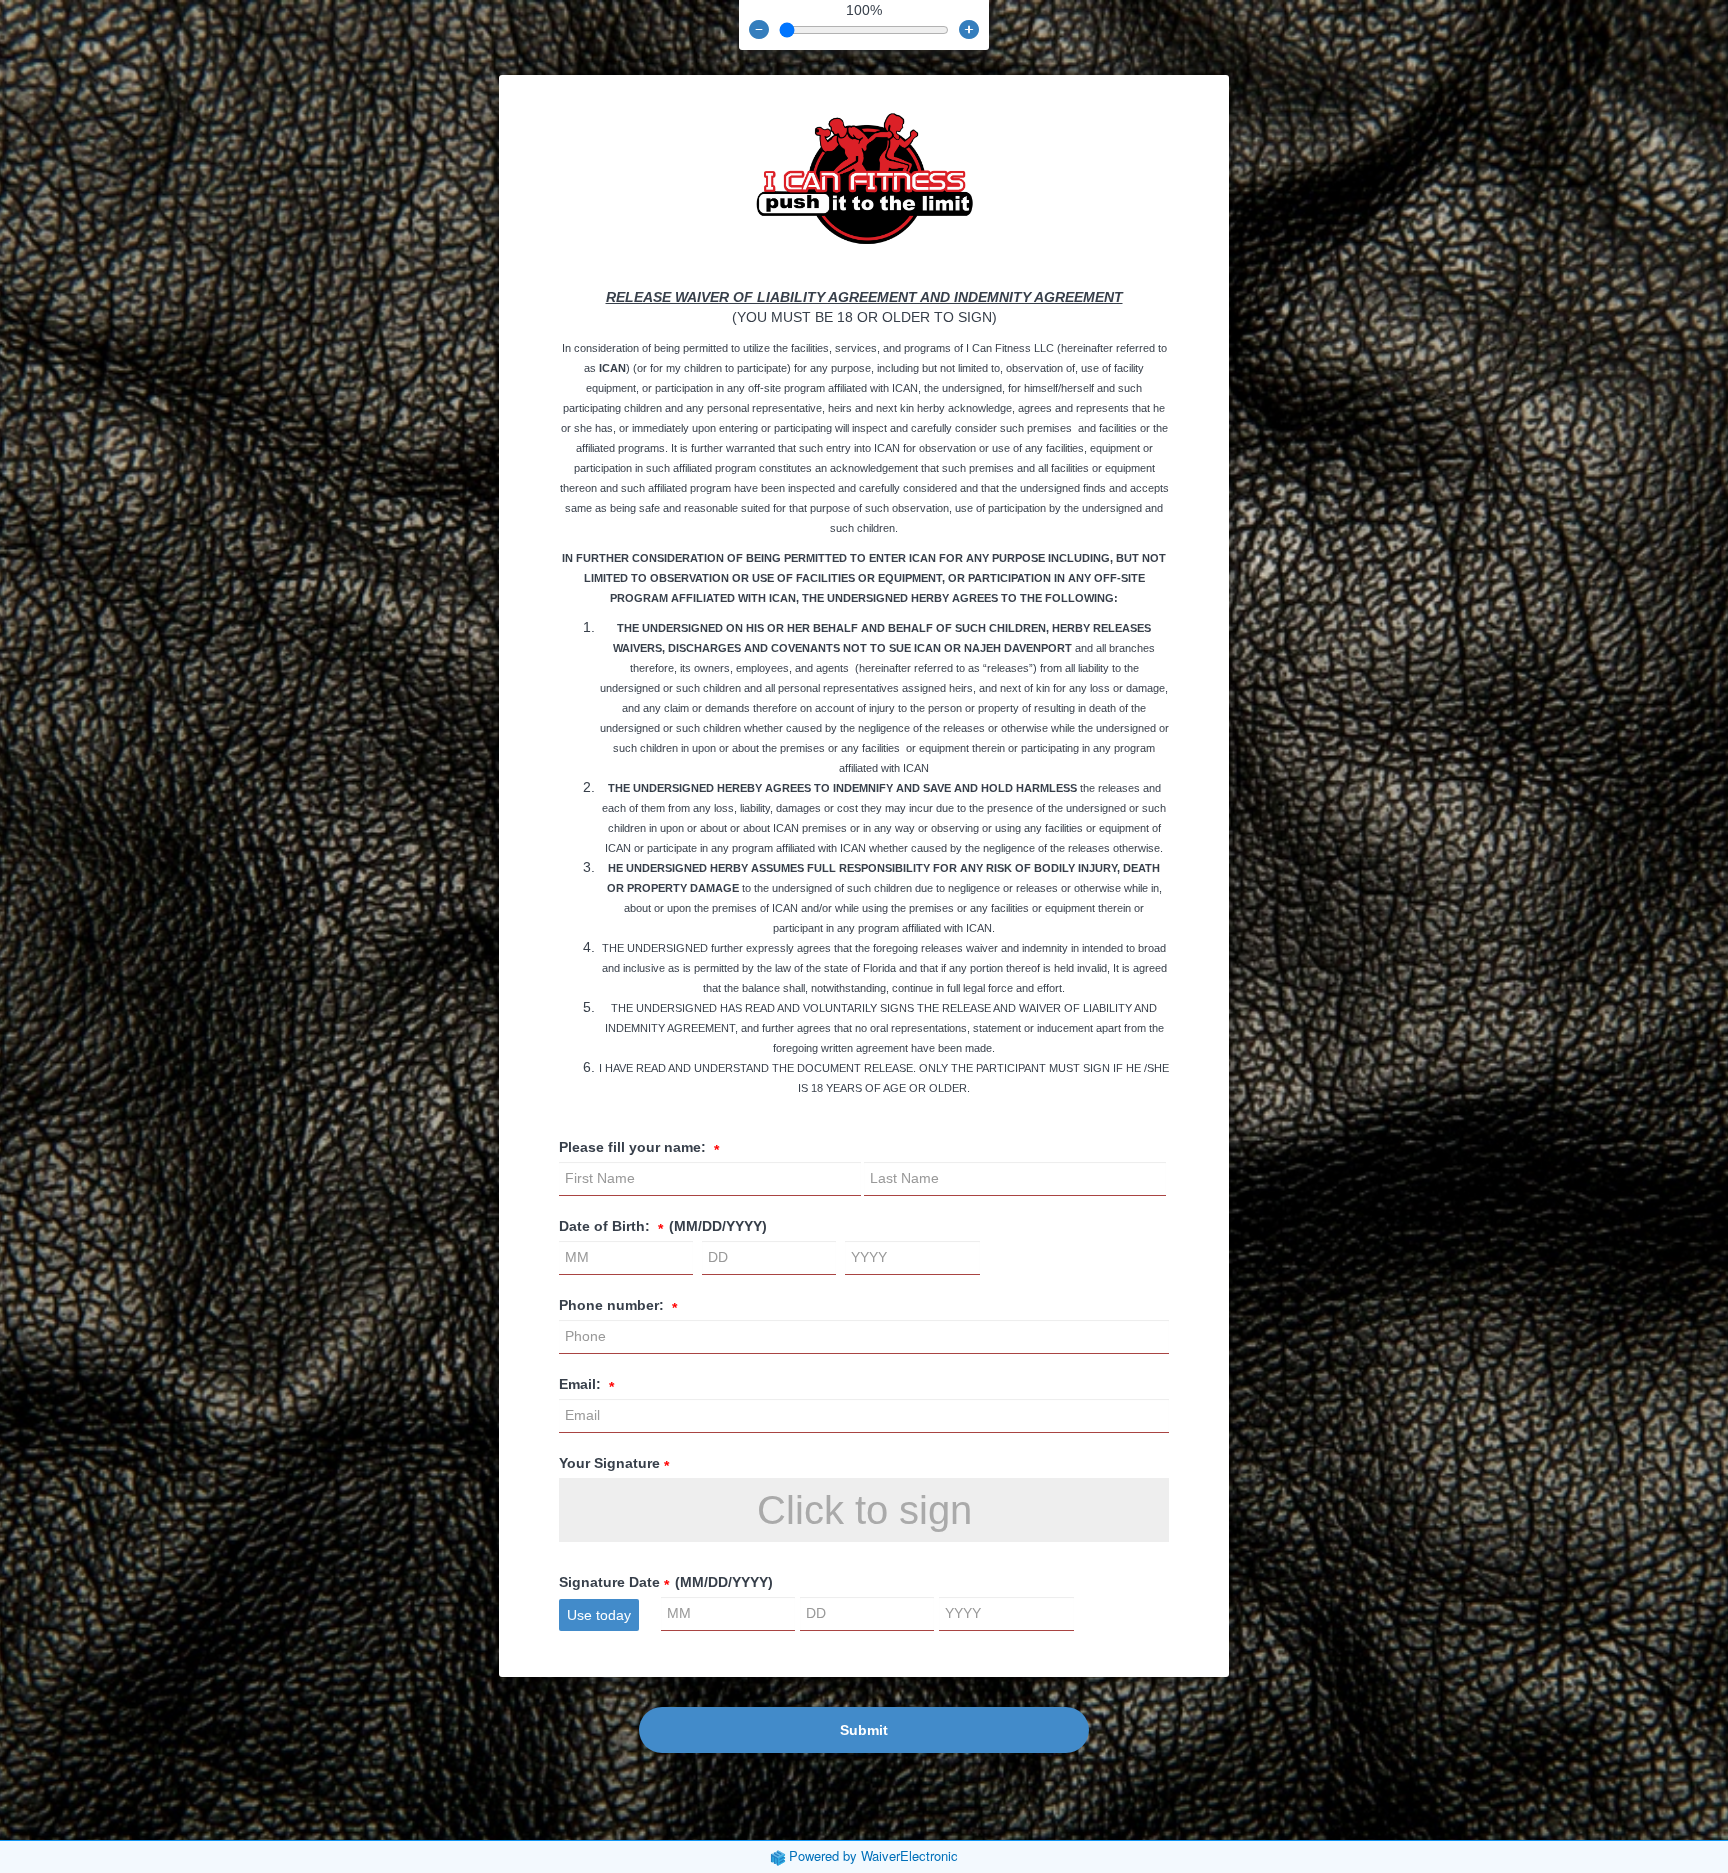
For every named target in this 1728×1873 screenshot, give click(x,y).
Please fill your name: (639, 1148)
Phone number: (618, 1306)
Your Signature (614, 1464)
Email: (586, 1385)
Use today (599, 1615)
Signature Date (666, 1583)
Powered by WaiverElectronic (873, 1855)
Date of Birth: (663, 1227)
